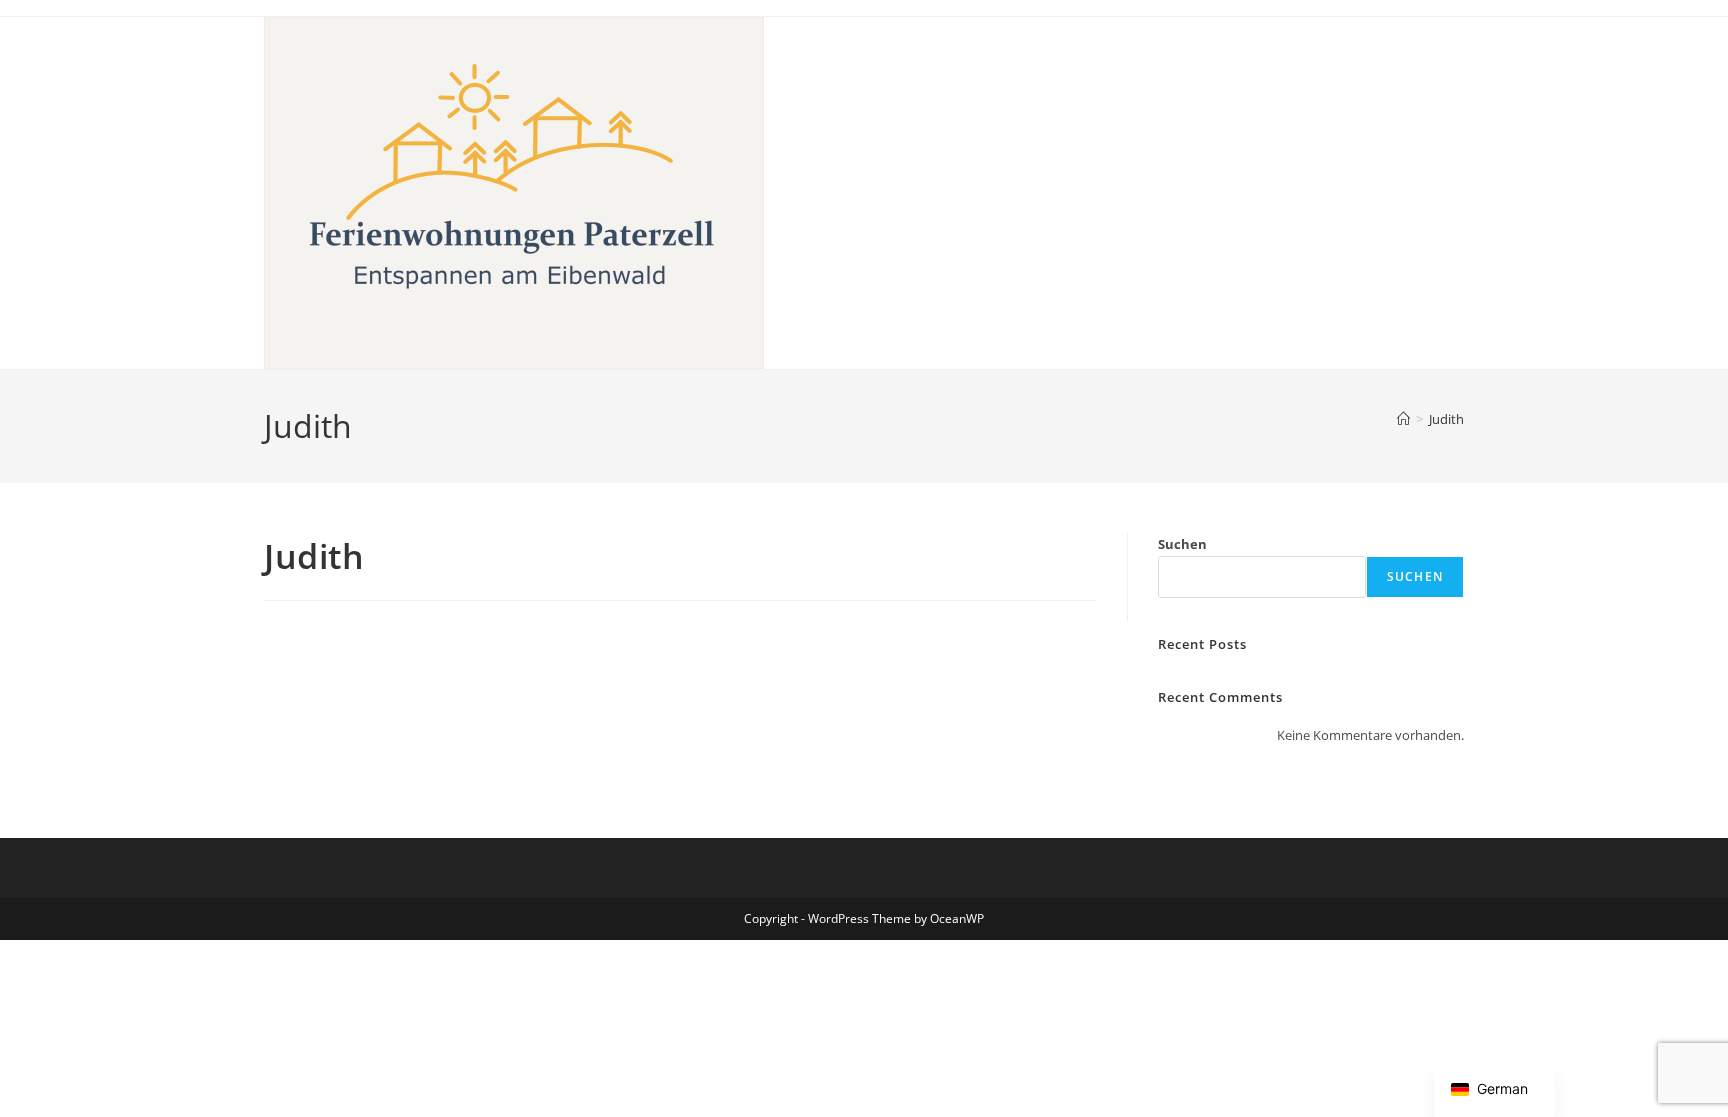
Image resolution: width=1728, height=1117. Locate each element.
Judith (1446, 419)
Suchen (1182, 544)
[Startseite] (1403, 419)
